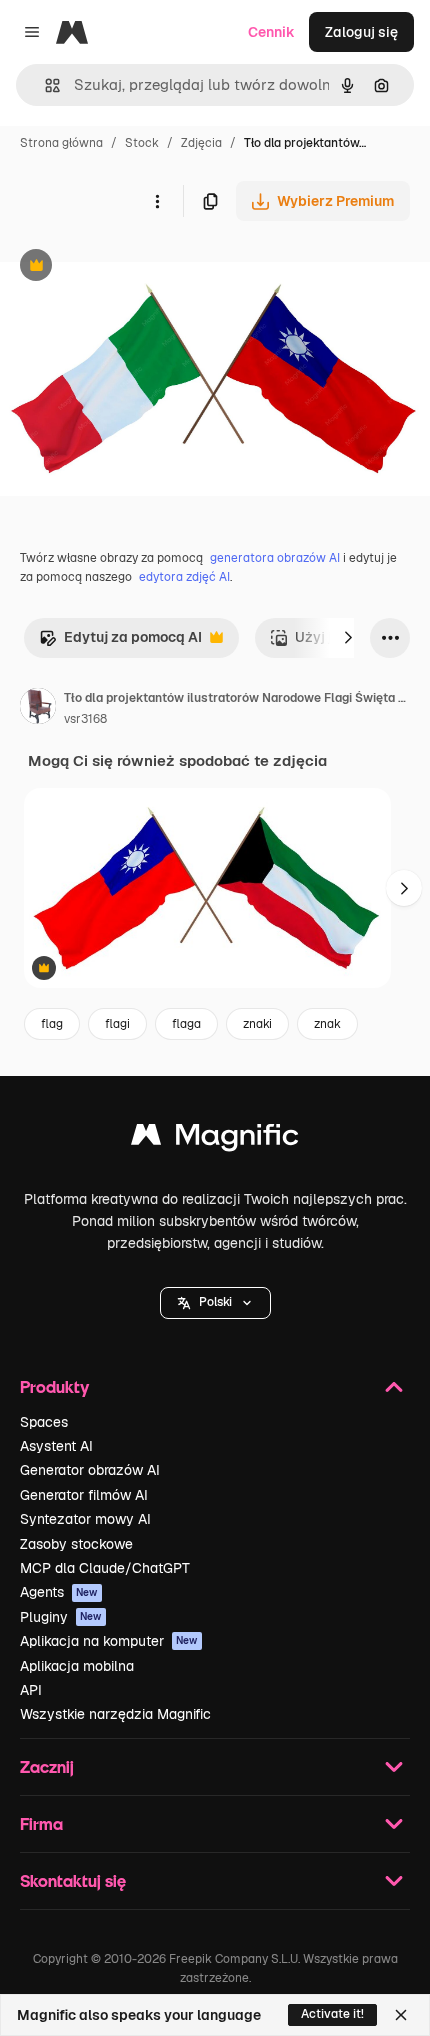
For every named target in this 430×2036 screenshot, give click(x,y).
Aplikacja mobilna (77, 1666)
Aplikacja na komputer (109, 1641)
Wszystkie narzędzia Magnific (115, 1714)
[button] (215, 1303)
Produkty (54, 1386)
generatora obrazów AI (275, 558)
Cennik (271, 32)
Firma (41, 1823)
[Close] (401, 2015)
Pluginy (61, 1617)
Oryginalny (138, 267)
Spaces (44, 1422)
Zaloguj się (361, 32)
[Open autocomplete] (44, 85)
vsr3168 (85, 719)
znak (327, 1024)
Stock (142, 143)
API (31, 1690)
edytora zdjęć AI (184, 577)
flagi (117, 1024)
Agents (59, 1592)
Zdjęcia (201, 143)
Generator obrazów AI (90, 1470)
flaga (186, 1024)
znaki (257, 1024)
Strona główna (61, 143)
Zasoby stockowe (76, 1544)
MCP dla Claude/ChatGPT (105, 1568)
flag (52, 1024)
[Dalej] (348, 638)
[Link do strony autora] (38, 709)
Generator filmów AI (84, 1495)
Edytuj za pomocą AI (120, 642)
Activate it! (332, 2014)
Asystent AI (56, 1446)
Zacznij (47, 1766)
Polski (215, 1302)
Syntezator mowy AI (85, 1519)
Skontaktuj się (73, 1880)
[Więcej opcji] (157, 201)
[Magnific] (215, 1139)
